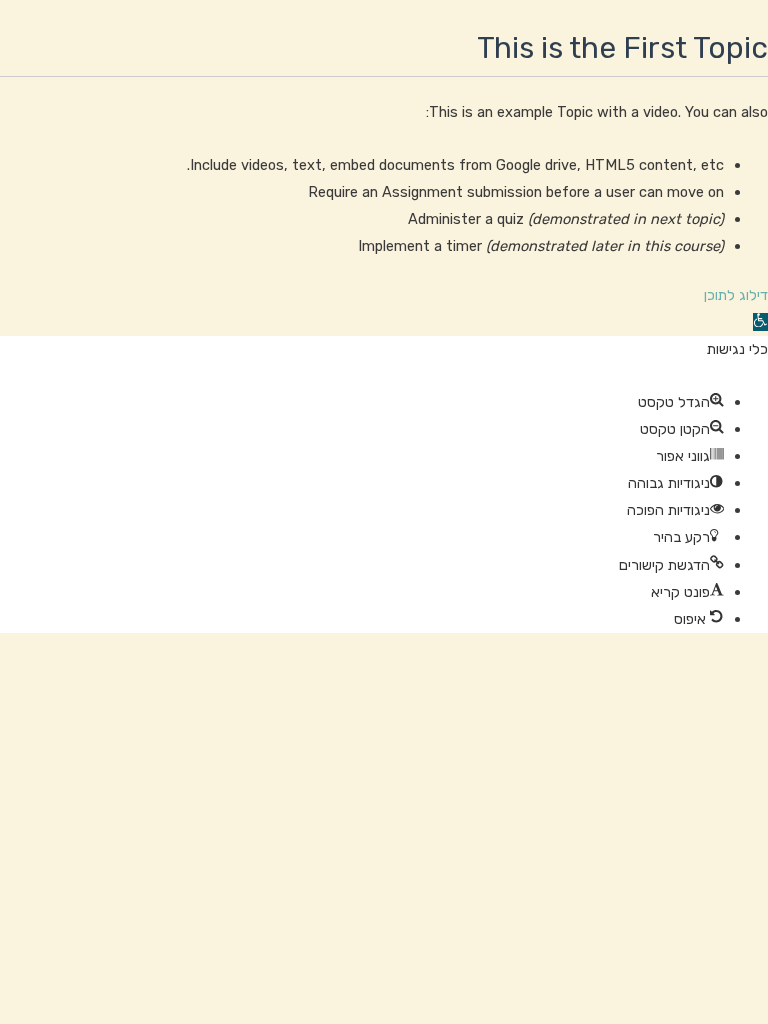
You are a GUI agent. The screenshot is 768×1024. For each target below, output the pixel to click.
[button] (760, 322)
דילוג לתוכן (736, 295)
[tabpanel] (384, 168)
